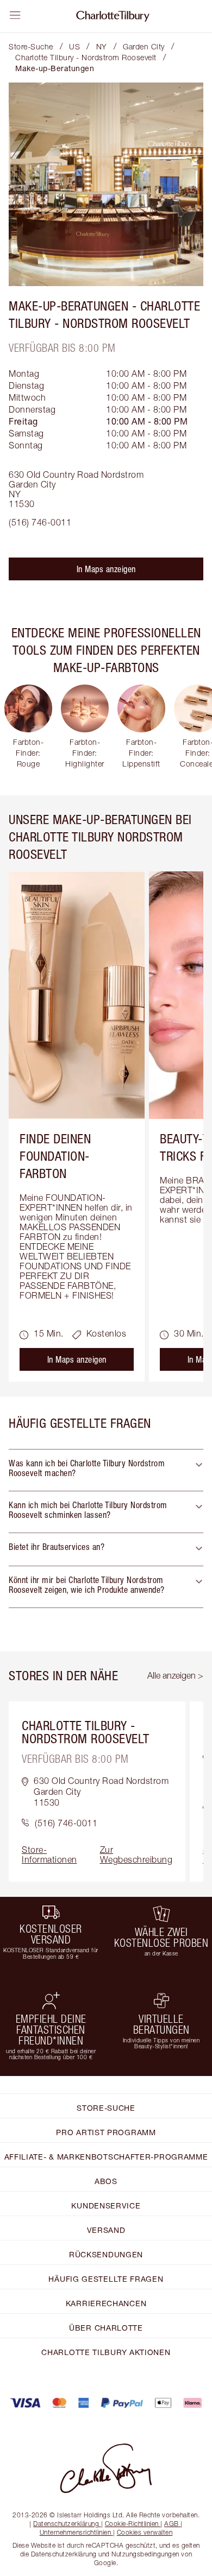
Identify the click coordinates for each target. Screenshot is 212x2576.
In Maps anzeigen (106, 569)
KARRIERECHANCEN (106, 2303)
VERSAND (106, 2230)
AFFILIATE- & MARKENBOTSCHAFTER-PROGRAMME (106, 2157)
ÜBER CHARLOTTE (106, 2328)
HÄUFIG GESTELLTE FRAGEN (106, 2279)
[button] (106, 1470)
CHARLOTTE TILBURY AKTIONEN (106, 2352)
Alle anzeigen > (175, 1675)
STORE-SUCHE (106, 2108)
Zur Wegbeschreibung (136, 1855)
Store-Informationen (49, 1855)
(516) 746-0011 (40, 522)
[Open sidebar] (15, 15)
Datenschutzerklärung (66, 2524)
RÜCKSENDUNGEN (106, 2254)
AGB (172, 2524)
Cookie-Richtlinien (132, 2524)
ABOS (106, 2181)
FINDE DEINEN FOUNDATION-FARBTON (55, 1156)
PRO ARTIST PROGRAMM (106, 2132)
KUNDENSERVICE (106, 2205)
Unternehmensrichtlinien (76, 2532)
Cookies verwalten (145, 2532)
